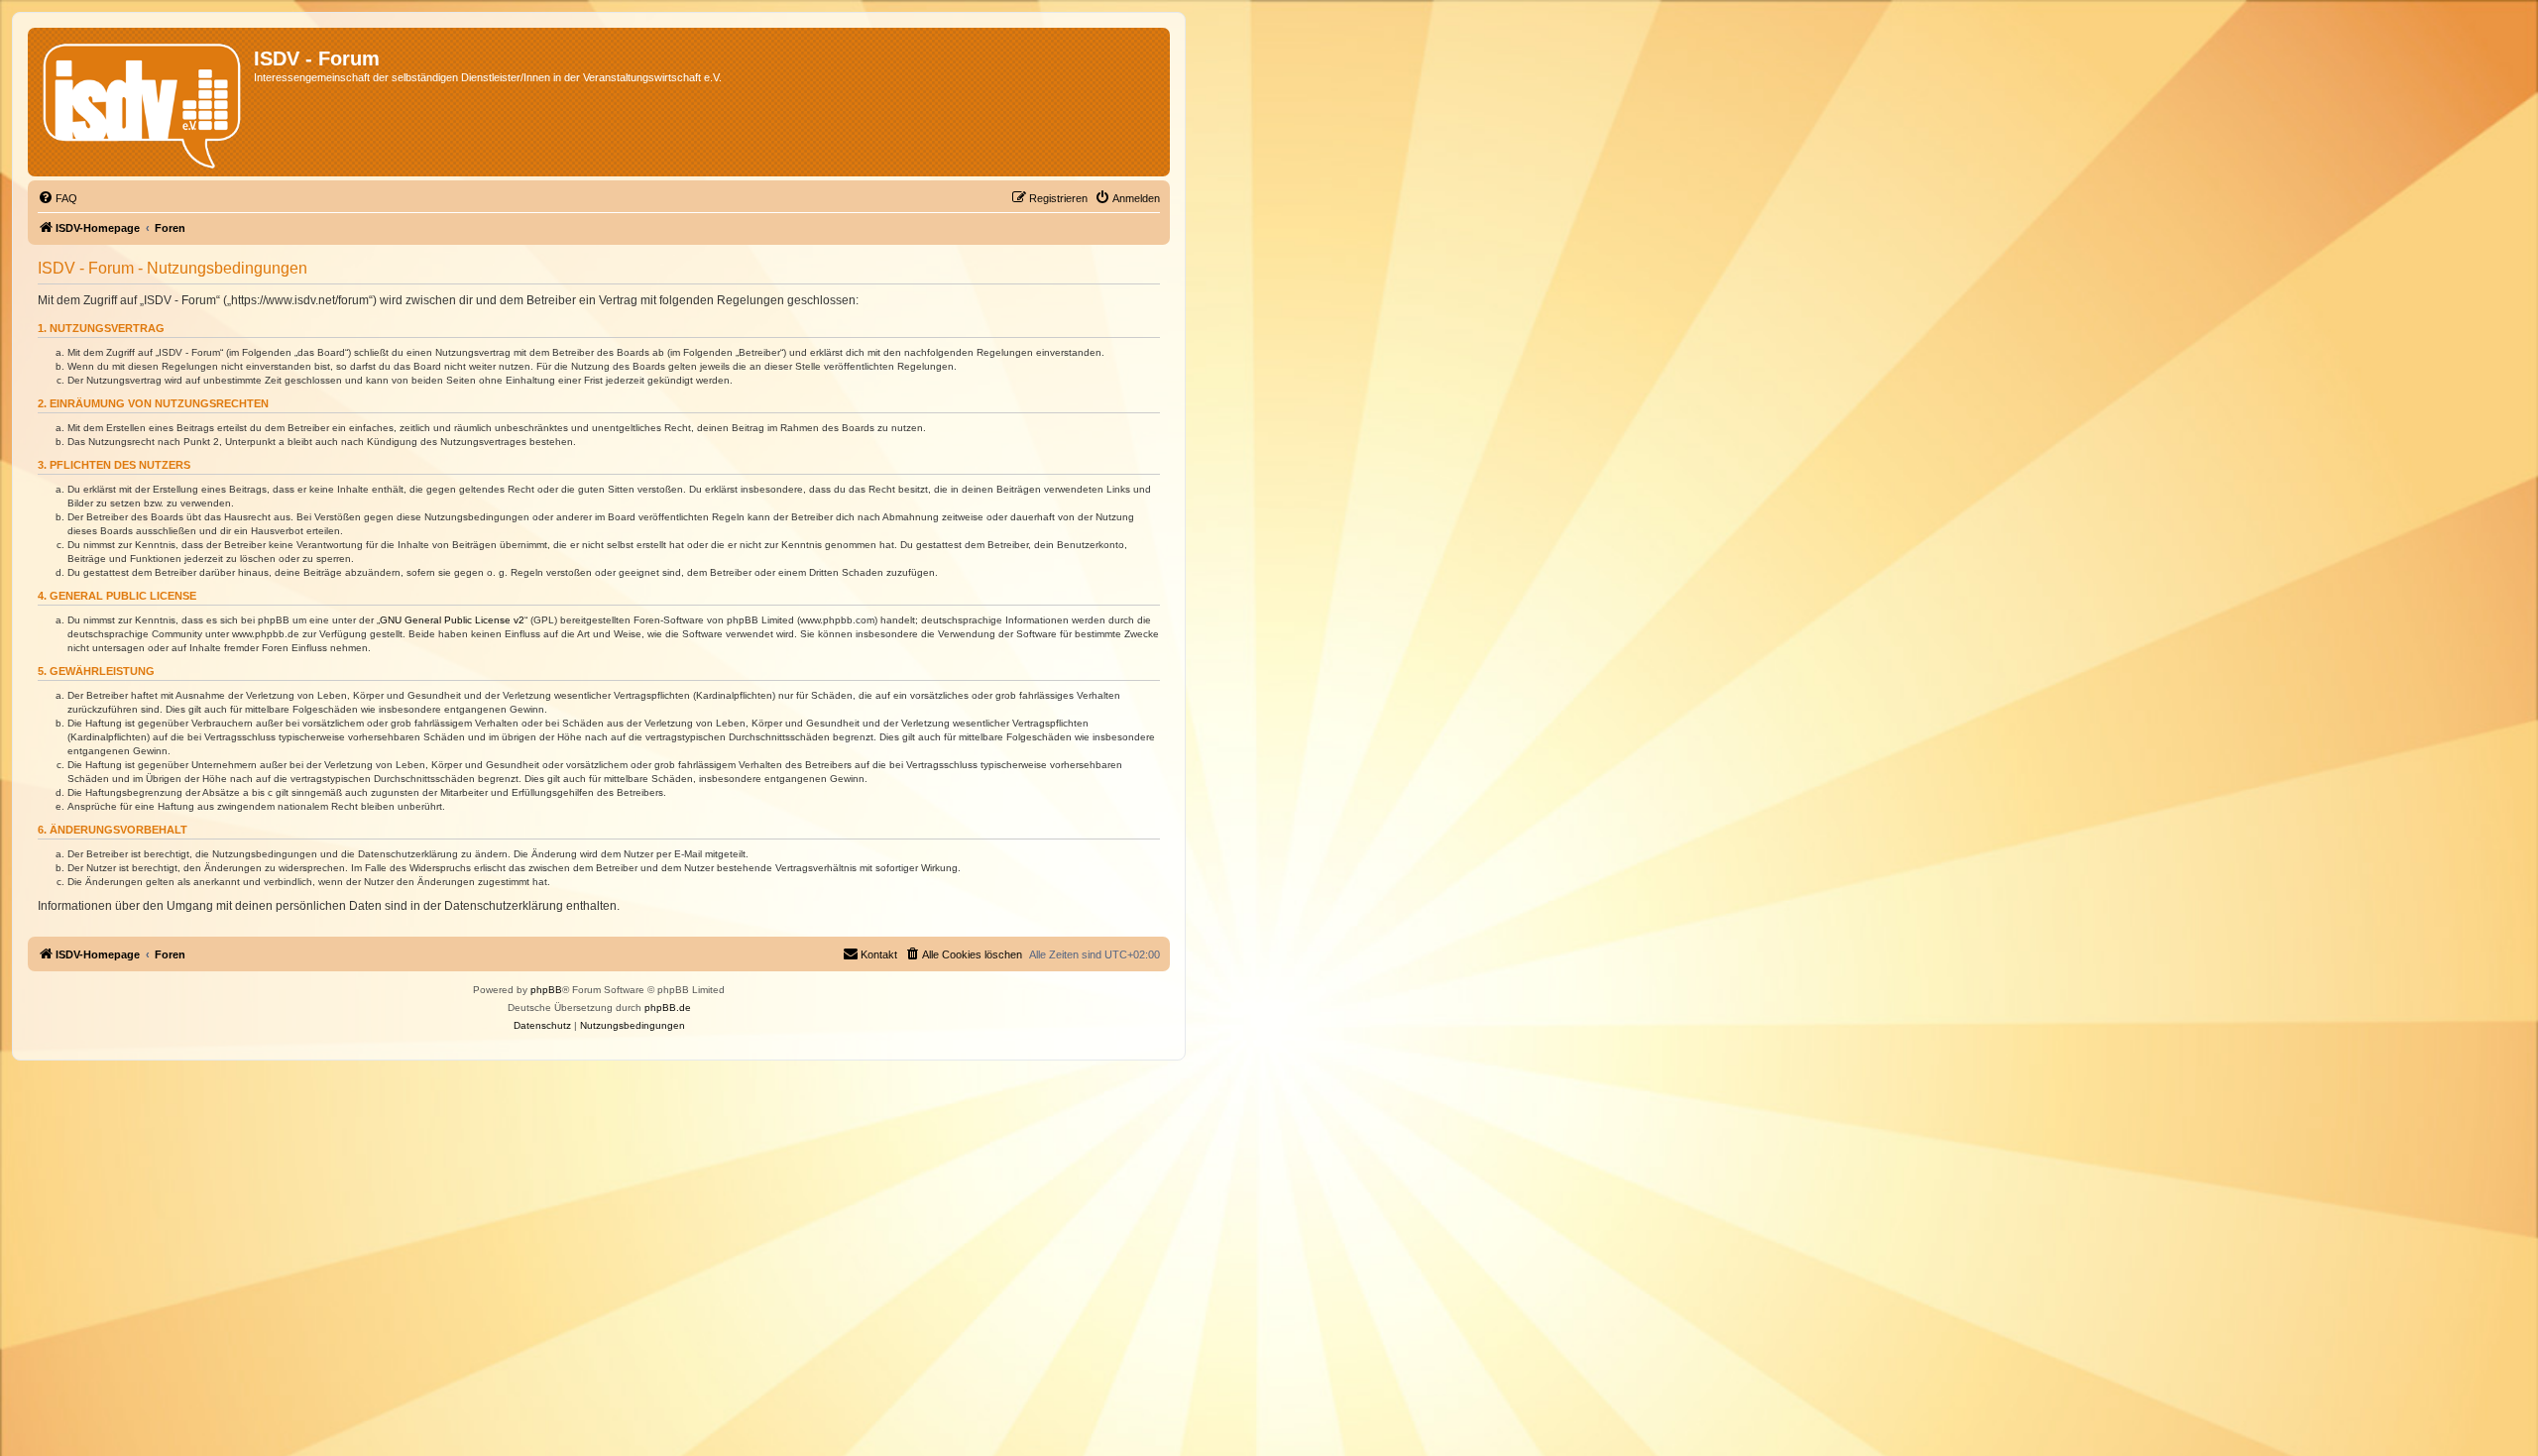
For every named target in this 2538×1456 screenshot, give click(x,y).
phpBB (546, 990)
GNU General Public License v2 (452, 620)
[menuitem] (58, 198)
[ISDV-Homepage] (143, 102)
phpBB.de (668, 1008)
